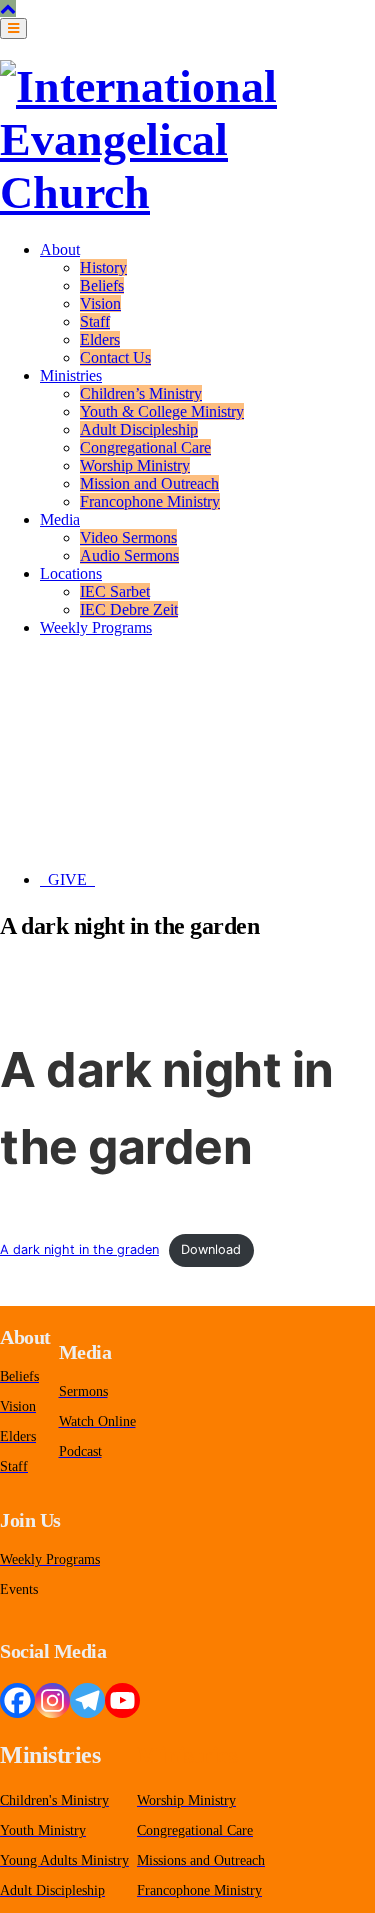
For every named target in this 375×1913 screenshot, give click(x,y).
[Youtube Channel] (122, 1700)
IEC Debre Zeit (129, 609)
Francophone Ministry (150, 501)
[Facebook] (17, 1700)
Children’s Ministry (141, 393)
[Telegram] (87, 1700)
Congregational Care (145, 447)
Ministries (71, 375)
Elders (100, 339)
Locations (71, 573)
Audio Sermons (129, 555)
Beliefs (102, 285)
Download (211, 1249)
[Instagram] (52, 1700)
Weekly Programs (96, 627)
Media (60, 519)
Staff (95, 321)
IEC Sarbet (115, 591)
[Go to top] (8, 8)
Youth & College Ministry (162, 411)
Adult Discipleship (139, 429)
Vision (100, 303)
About (60, 249)
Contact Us (115, 357)
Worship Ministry (135, 465)
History (103, 267)
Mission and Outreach (149, 483)
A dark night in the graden (79, 1249)
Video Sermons (128, 537)
